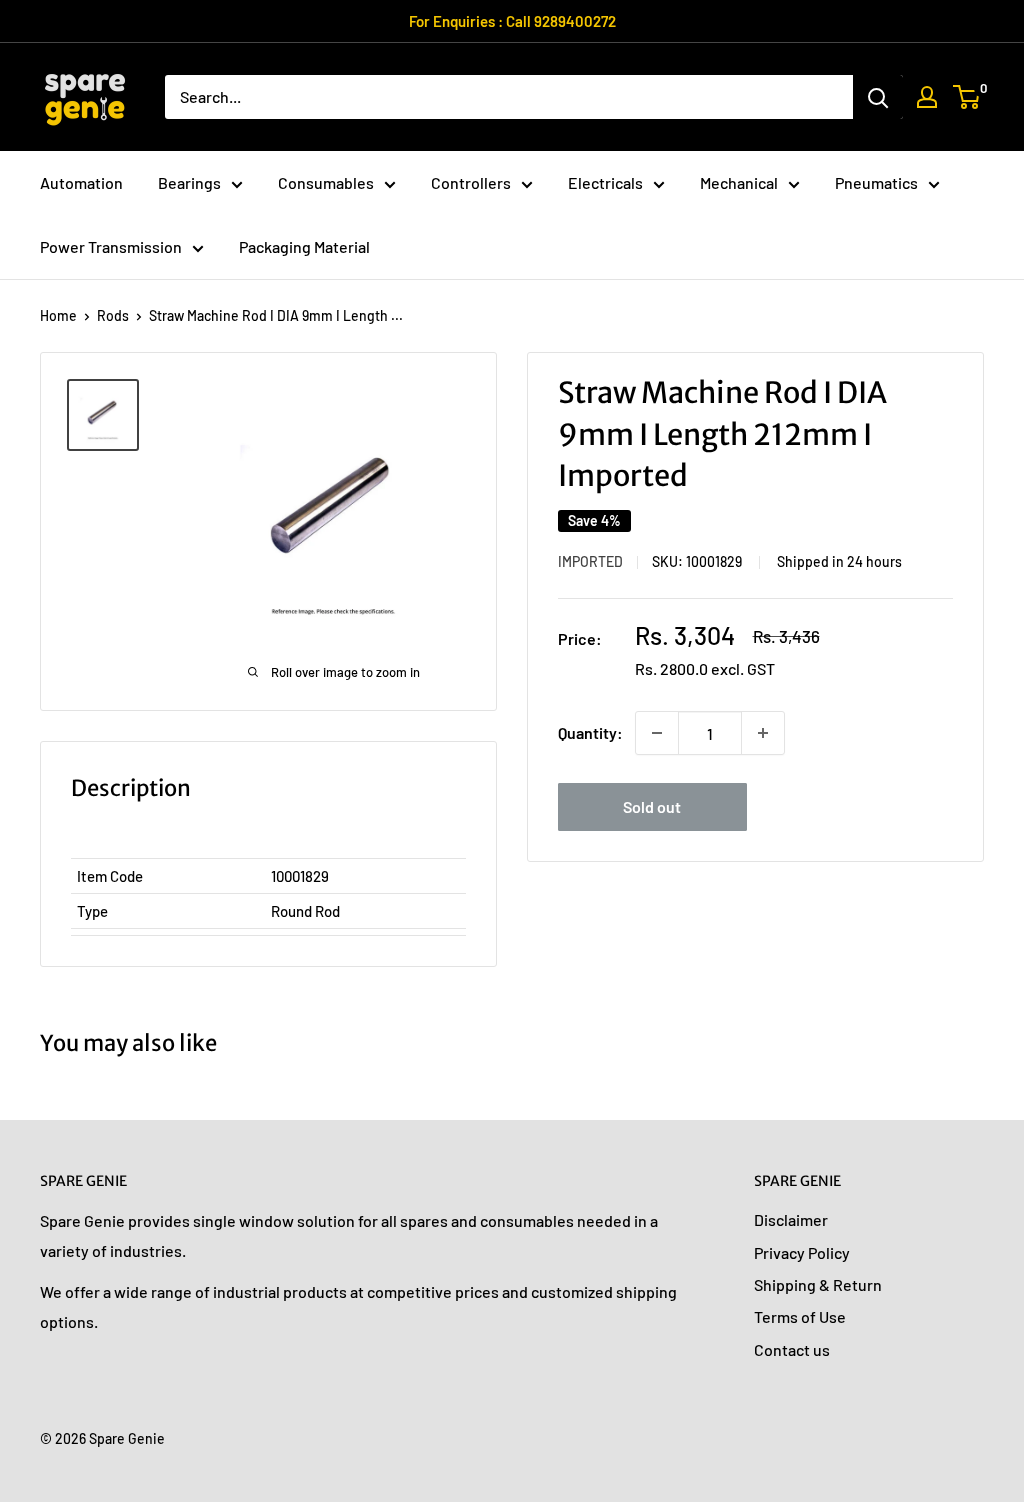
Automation (81, 182)
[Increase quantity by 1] (763, 733)
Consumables (326, 182)
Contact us (792, 1349)
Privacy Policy (802, 1252)
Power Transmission (111, 246)
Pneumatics (876, 182)
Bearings (189, 182)
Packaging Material (304, 246)
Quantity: (590, 732)
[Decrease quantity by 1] (657, 733)
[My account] (927, 97)
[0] (967, 97)
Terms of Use (800, 1316)
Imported (590, 561)
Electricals (605, 182)
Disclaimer (791, 1219)
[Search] (878, 97)
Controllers (471, 182)
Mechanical (739, 182)
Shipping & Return (818, 1284)
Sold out (652, 806)
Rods (113, 315)
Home (58, 315)
